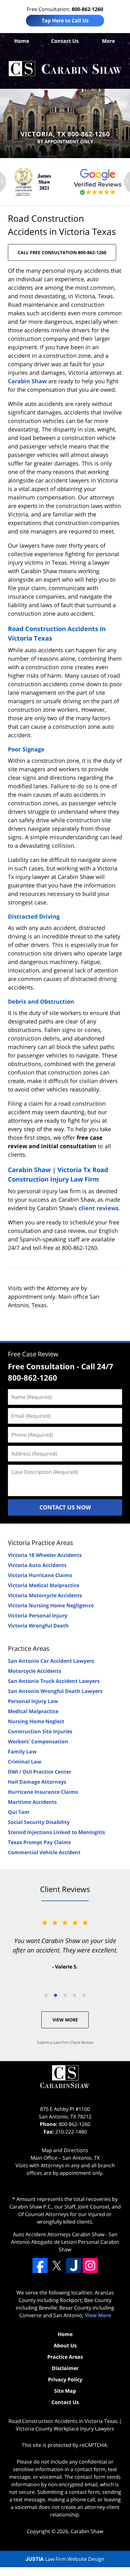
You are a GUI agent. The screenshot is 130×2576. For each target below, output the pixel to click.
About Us (65, 2345)
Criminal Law (25, 1762)
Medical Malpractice (33, 1711)
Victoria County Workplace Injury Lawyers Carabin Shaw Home (65, 69)
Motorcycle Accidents (35, 1671)
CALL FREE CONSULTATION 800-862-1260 (62, 252)
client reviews (99, 1208)
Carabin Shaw (27, 381)
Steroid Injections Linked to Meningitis (56, 1832)
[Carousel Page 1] (46, 1995)
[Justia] (74, 2265)
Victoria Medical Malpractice (44, 1585)
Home (22, 41)
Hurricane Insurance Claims (43, 1792)
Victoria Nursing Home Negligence (51, 1605)
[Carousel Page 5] (84, 1995)
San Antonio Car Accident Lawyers (51, 1661)
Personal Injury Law (33, 1701)
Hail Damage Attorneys (37, 1782)
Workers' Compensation (38, 1741)
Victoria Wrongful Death (38, 1626)
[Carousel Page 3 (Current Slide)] (65, 1995)
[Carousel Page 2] (56, 1995)
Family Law (22, 1752)
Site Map (65, 2391)
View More (65, 2020)
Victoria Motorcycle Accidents (45, 1595)
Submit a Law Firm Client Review (65, 2042)
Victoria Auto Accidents (37, 1565)
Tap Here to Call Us (65, 20)
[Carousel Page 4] (74, 1995)
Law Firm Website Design (65, 2559)
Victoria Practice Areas (41, 1543)
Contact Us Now (65, 1507)
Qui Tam (19, 1812)
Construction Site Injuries (40, 1731)
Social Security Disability (39, 1822)
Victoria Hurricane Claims (40, 1575)
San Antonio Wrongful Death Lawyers (55, 1691)
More (108, 41)
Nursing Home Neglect (36, 1721)
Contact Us (65, 41)
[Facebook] (40, 2265)
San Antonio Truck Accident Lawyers (54, 1681)
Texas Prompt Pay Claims (39, 1842)
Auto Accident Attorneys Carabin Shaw (59, 2234)
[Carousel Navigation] (65, 1995)
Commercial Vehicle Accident (44, 1852)
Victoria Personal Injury (38, 1616)
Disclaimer (65, 2368)
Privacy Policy (65, 2379)
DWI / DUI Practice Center (40, 1772)
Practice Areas (29, 1648)
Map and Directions (65, 2150)
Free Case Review (33, 1354)
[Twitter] (57, 2265)
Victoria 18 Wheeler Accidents (45, 1555)
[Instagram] (90, 2265)
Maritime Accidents (32, 1802)
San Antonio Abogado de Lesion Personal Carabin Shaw (65, 2242)
